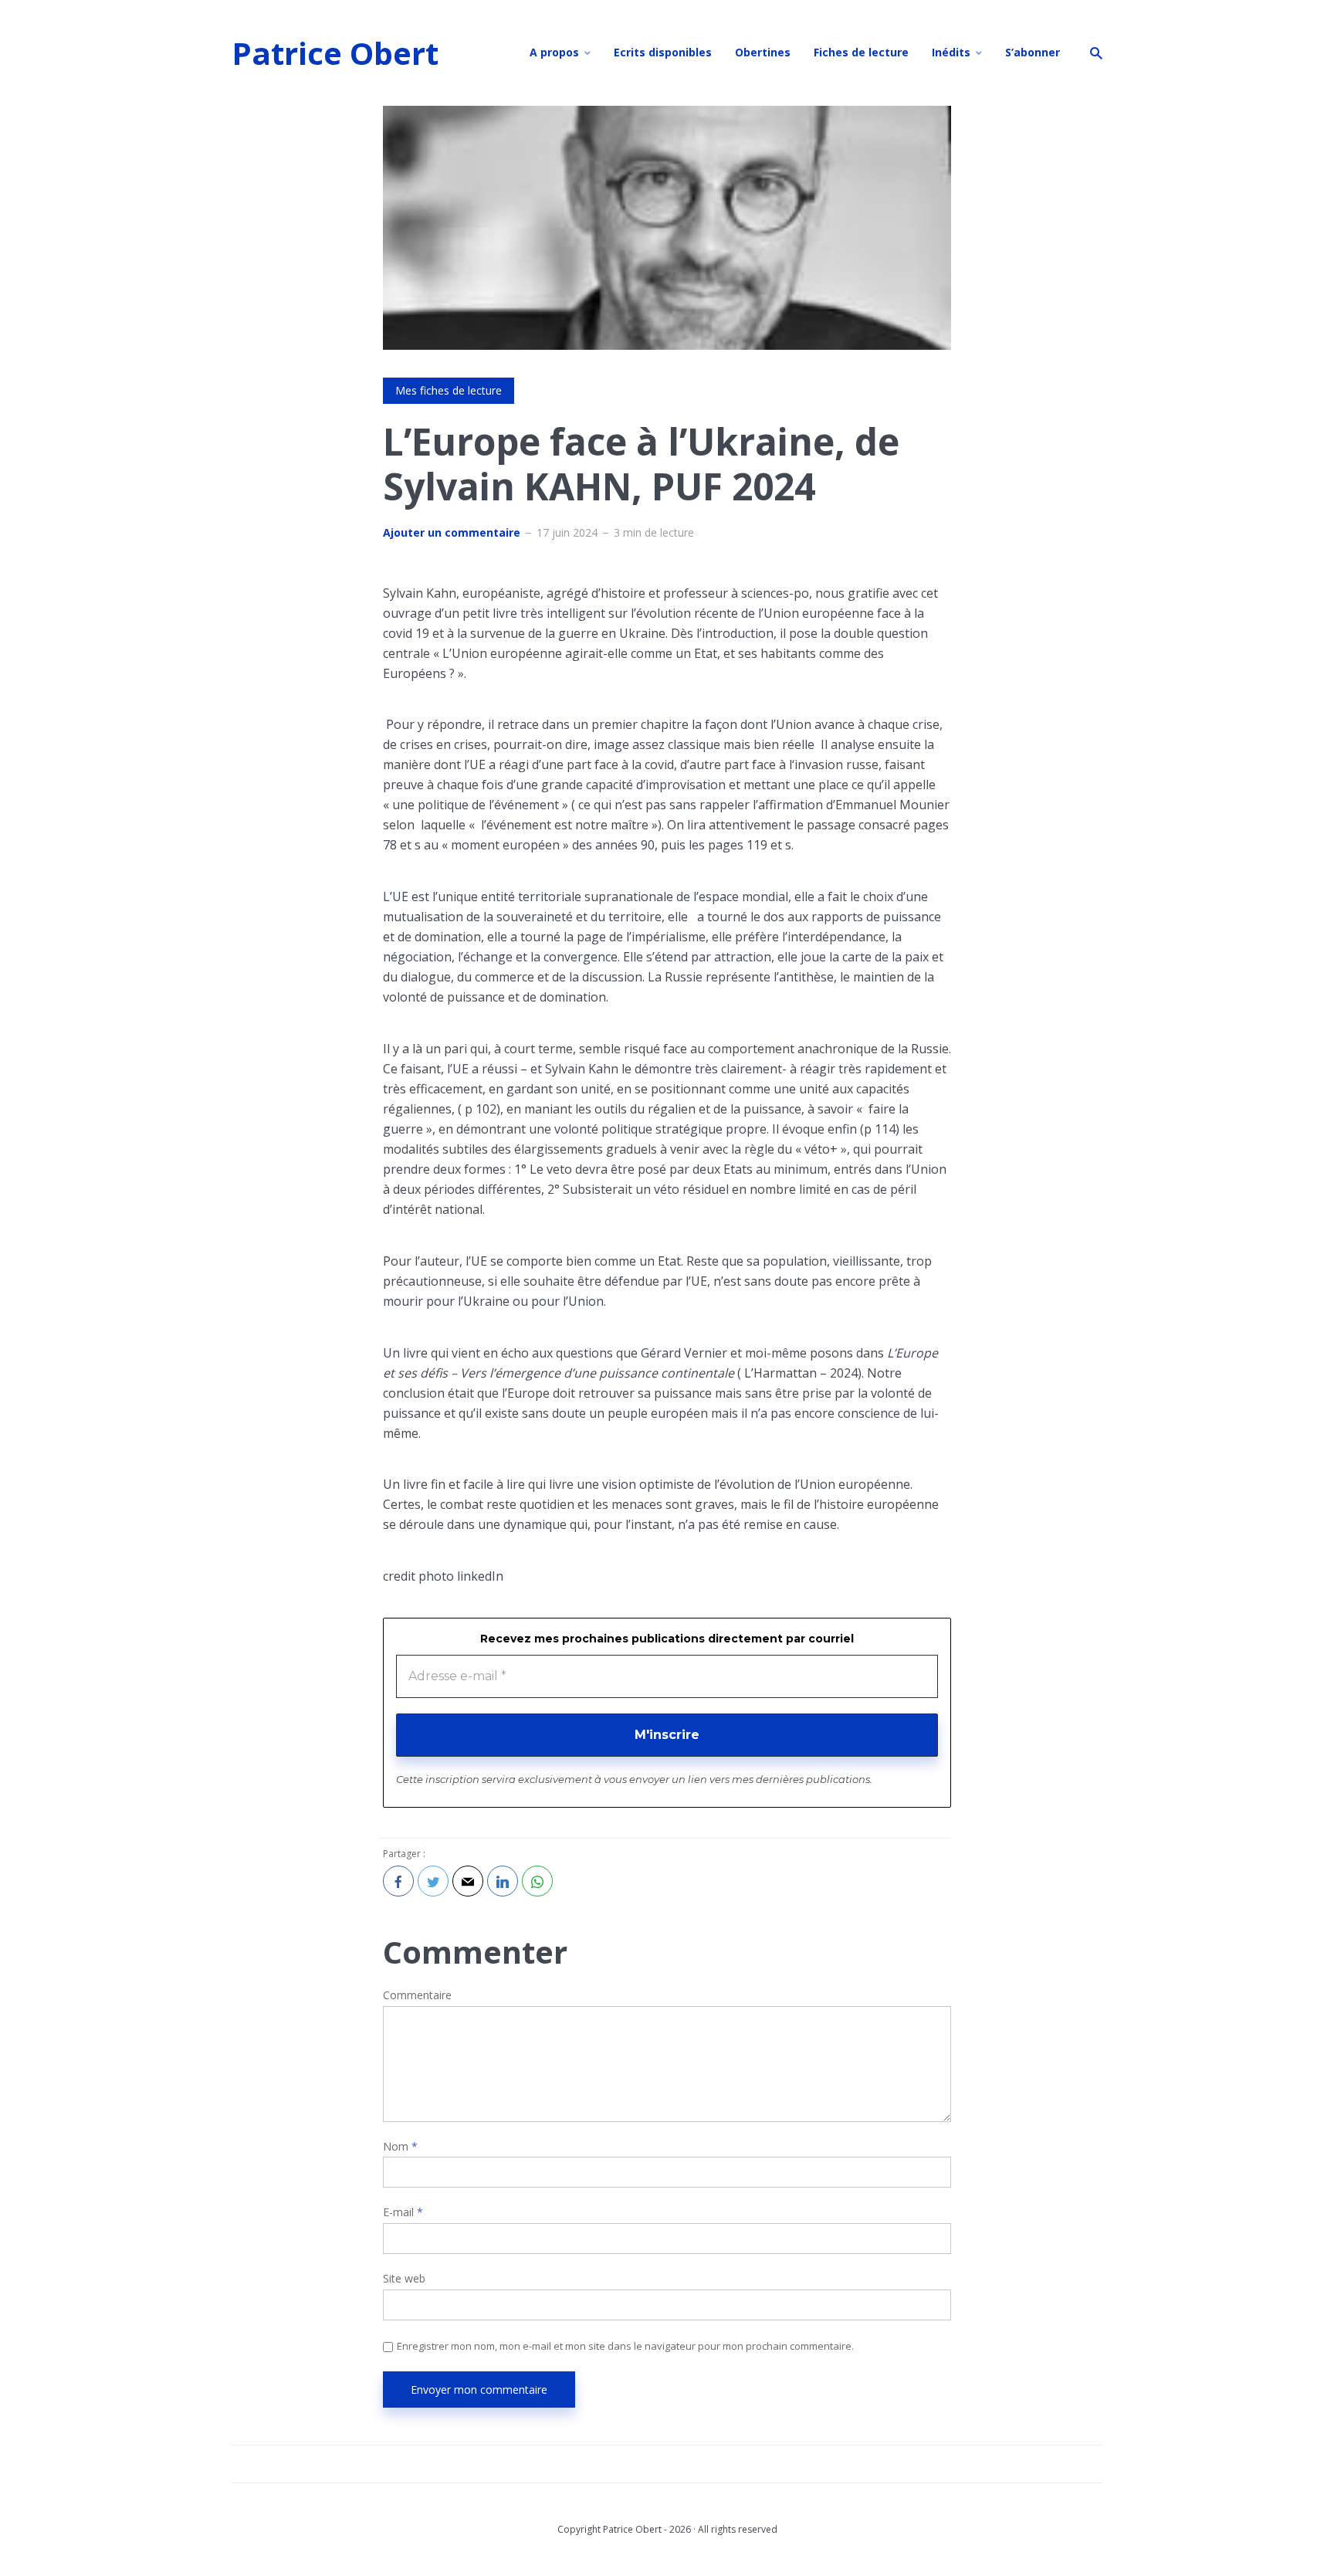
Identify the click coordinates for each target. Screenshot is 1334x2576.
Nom (400, 2147)
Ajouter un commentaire (452, 533)
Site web (404, 2279)
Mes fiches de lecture (449, 390)
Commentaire (417, 1996)
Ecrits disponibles (663, 52)
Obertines (763, 52)
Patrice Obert (335, 53)
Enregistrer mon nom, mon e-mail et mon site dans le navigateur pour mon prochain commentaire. (625, 2346)
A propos (554, 52)
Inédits (951, 52)
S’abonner (1033, 52)
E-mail (403, 2213)
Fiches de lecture (861, 52)
